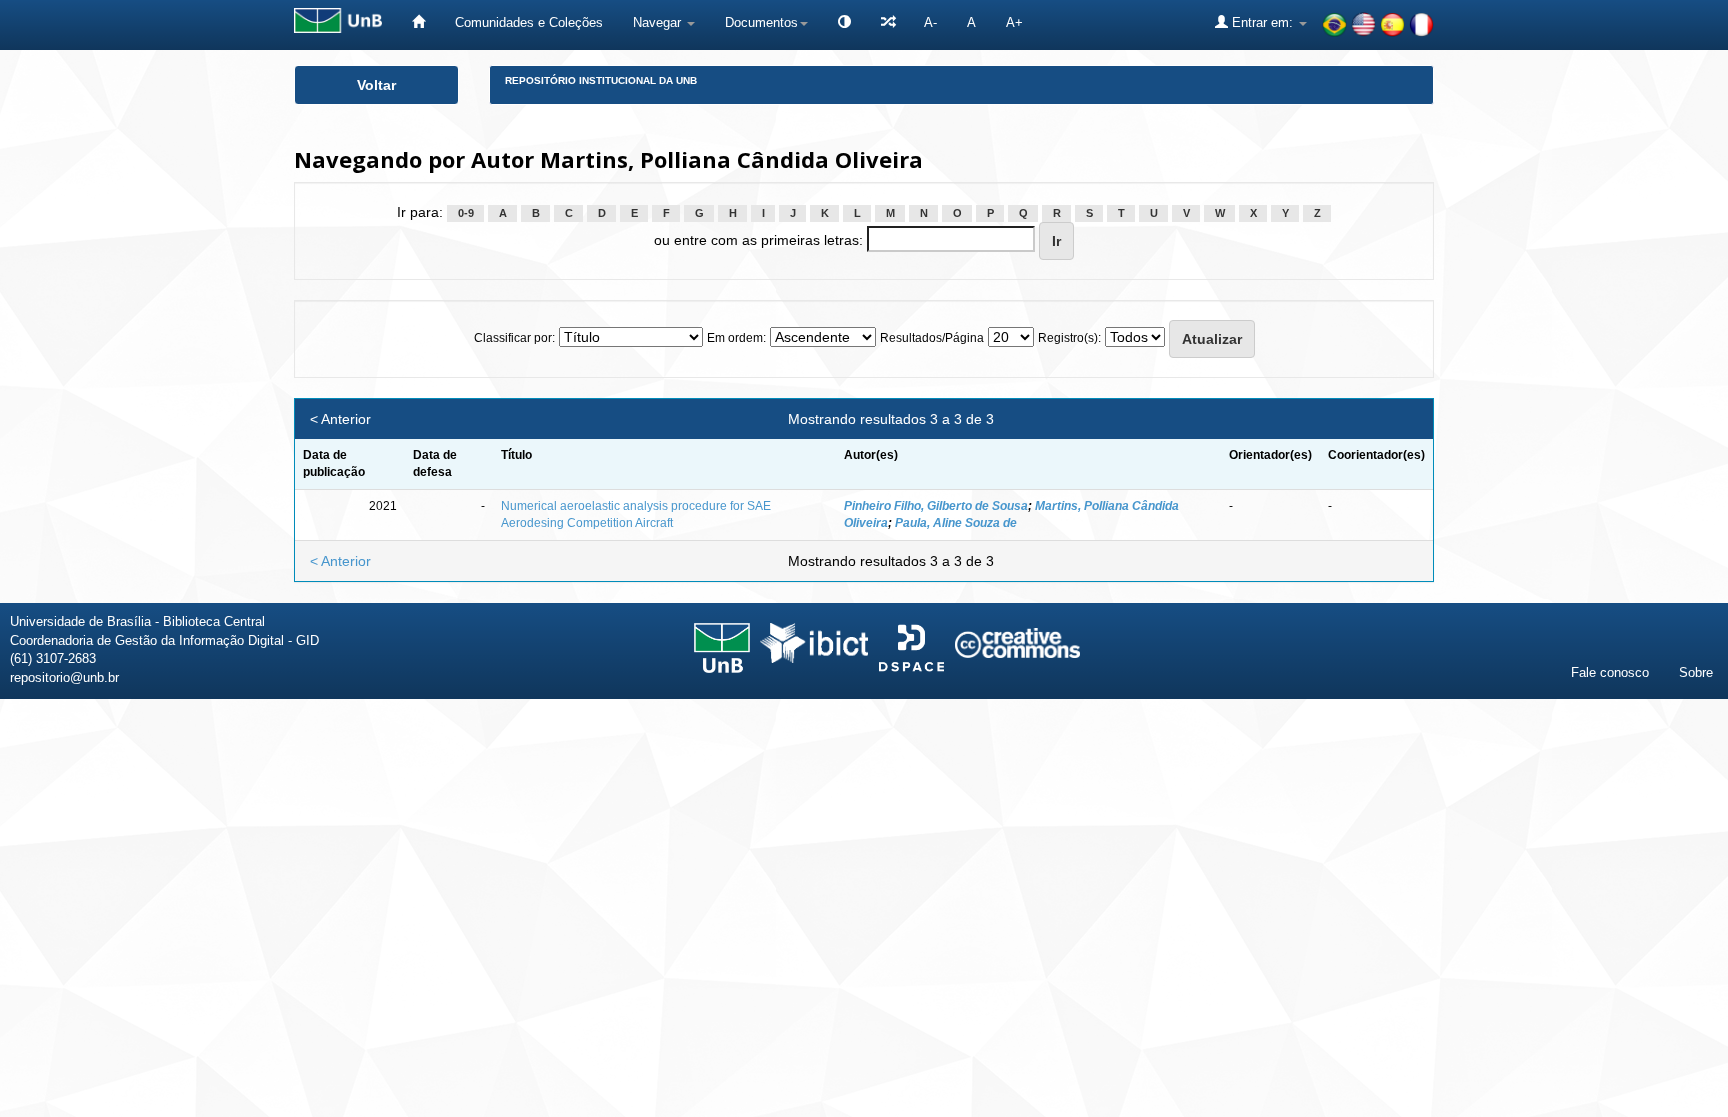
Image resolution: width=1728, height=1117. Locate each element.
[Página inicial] (418, 22)
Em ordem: (736, 338)
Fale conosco (1610, 672)
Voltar (376, 85)
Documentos (761, 22)
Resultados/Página (932, 338)
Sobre (1696, 672)
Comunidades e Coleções (529, 22)
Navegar (659, 22)
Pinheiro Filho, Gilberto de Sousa (936, 506)
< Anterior (340, 419)
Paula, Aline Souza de (956, 523)
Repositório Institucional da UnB (601, 80)
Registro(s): (1069, 338)
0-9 (466, 213)
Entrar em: (1262, 22)
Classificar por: (514, 338)
